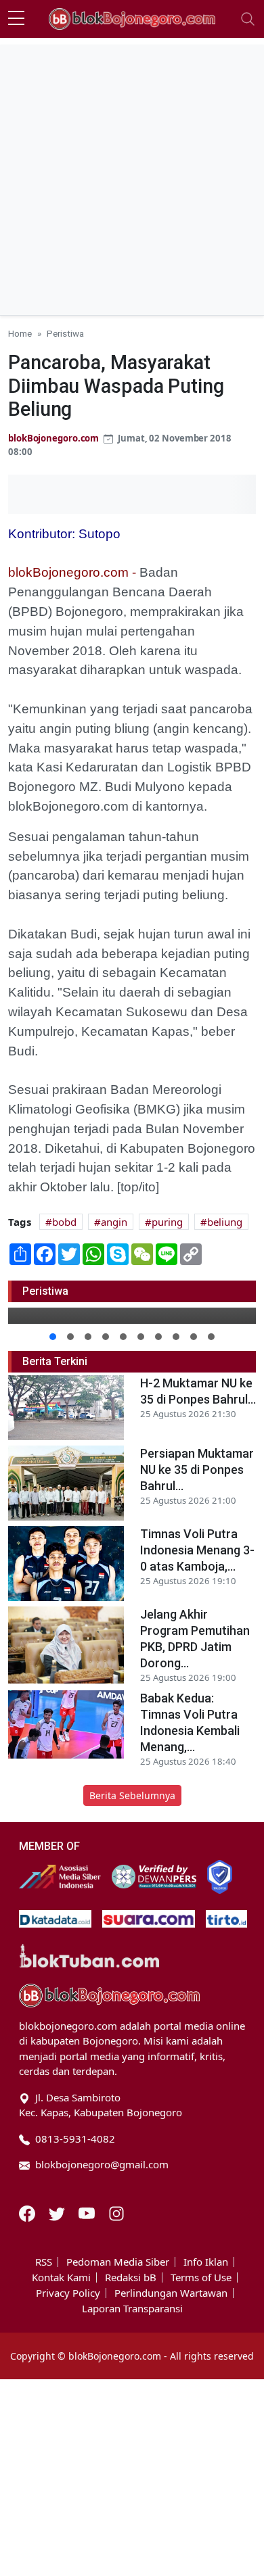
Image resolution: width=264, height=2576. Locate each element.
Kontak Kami (61, 2277)
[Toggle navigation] (248, 19)
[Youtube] (88, 2212)
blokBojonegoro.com (53, 438)
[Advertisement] (132, 176)
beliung (225, 1222)
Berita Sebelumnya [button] (132, 1795)
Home (20, 333)
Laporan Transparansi (132, 2309)
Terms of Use (201, 2277)
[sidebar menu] (16, 19)
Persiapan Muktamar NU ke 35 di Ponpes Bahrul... (197, 1470)
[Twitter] (58, 2212)
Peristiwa (65, 333)
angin (114, 1222)
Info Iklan (206, 2262)
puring (167, 1222)
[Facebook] (28, 2212)
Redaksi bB (131, 2277)
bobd (64, 1222)
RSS (44, 2262)
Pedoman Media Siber (118, 2262)
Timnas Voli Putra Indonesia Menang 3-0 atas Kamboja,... (197, 1550)
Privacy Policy (68, 2293)
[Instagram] (116, 2212)
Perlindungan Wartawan (171, 2293)
